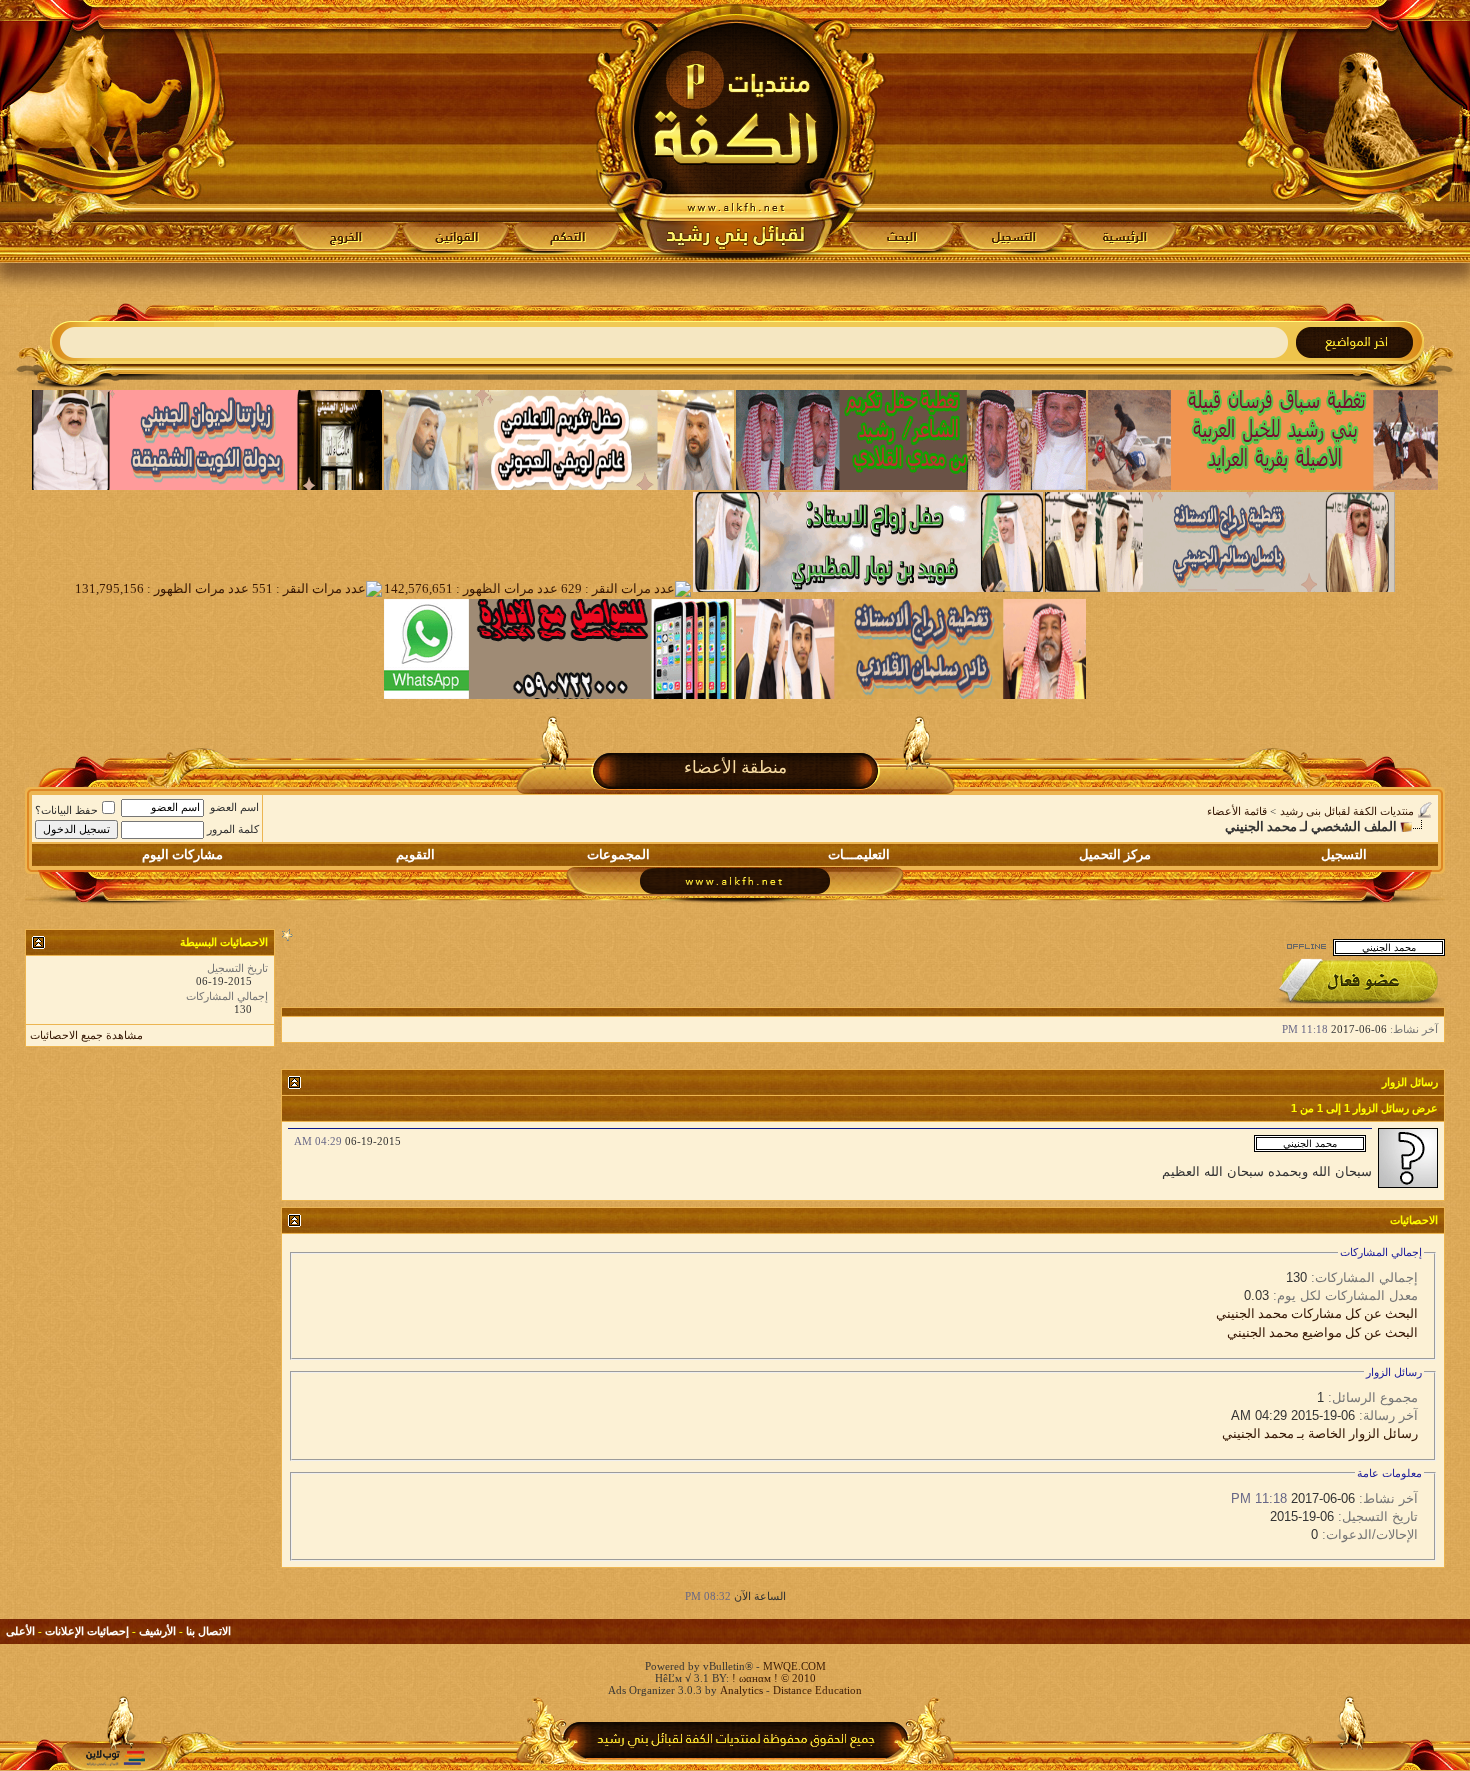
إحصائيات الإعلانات (87, 1631)
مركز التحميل (1115, 854)
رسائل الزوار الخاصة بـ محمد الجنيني (1320, 1433)
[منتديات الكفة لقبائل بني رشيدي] (735, 131)
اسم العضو (234, 807)
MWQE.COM (794, 1666)
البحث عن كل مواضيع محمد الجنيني (1322, 1332)
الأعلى (20, 1631)
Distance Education (817, 1690)
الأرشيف (157, 1631)
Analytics (741, 1690)
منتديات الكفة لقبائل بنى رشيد (1347, 811)
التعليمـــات (859, 854)
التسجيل (1344, 854)
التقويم (415, 854)
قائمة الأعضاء (1237, 811)
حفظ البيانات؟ (66, 810)
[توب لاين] (115, 1757)
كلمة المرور (233, 829)
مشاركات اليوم (182, 854)
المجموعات (618, 854)
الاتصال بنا (208, 1631)
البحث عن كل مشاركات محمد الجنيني (1317, 1313)
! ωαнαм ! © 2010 (772, 1678)
